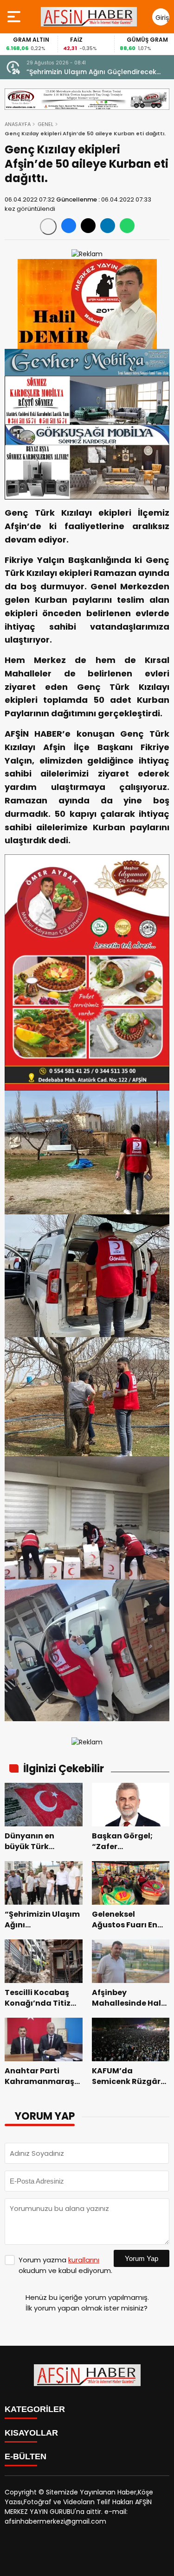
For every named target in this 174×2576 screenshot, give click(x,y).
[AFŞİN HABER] (89, 17)
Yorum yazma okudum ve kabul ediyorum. (65, 2265)
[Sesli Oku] (48, 227)
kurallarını (84, 2260)
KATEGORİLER (35, 2409)
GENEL (45, 124)
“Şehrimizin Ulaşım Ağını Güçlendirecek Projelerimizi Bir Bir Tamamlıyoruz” (91, 72)
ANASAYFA (18, 124)
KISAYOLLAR (31, 2433)
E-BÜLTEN (26, 2456)
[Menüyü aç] (15, 17)
